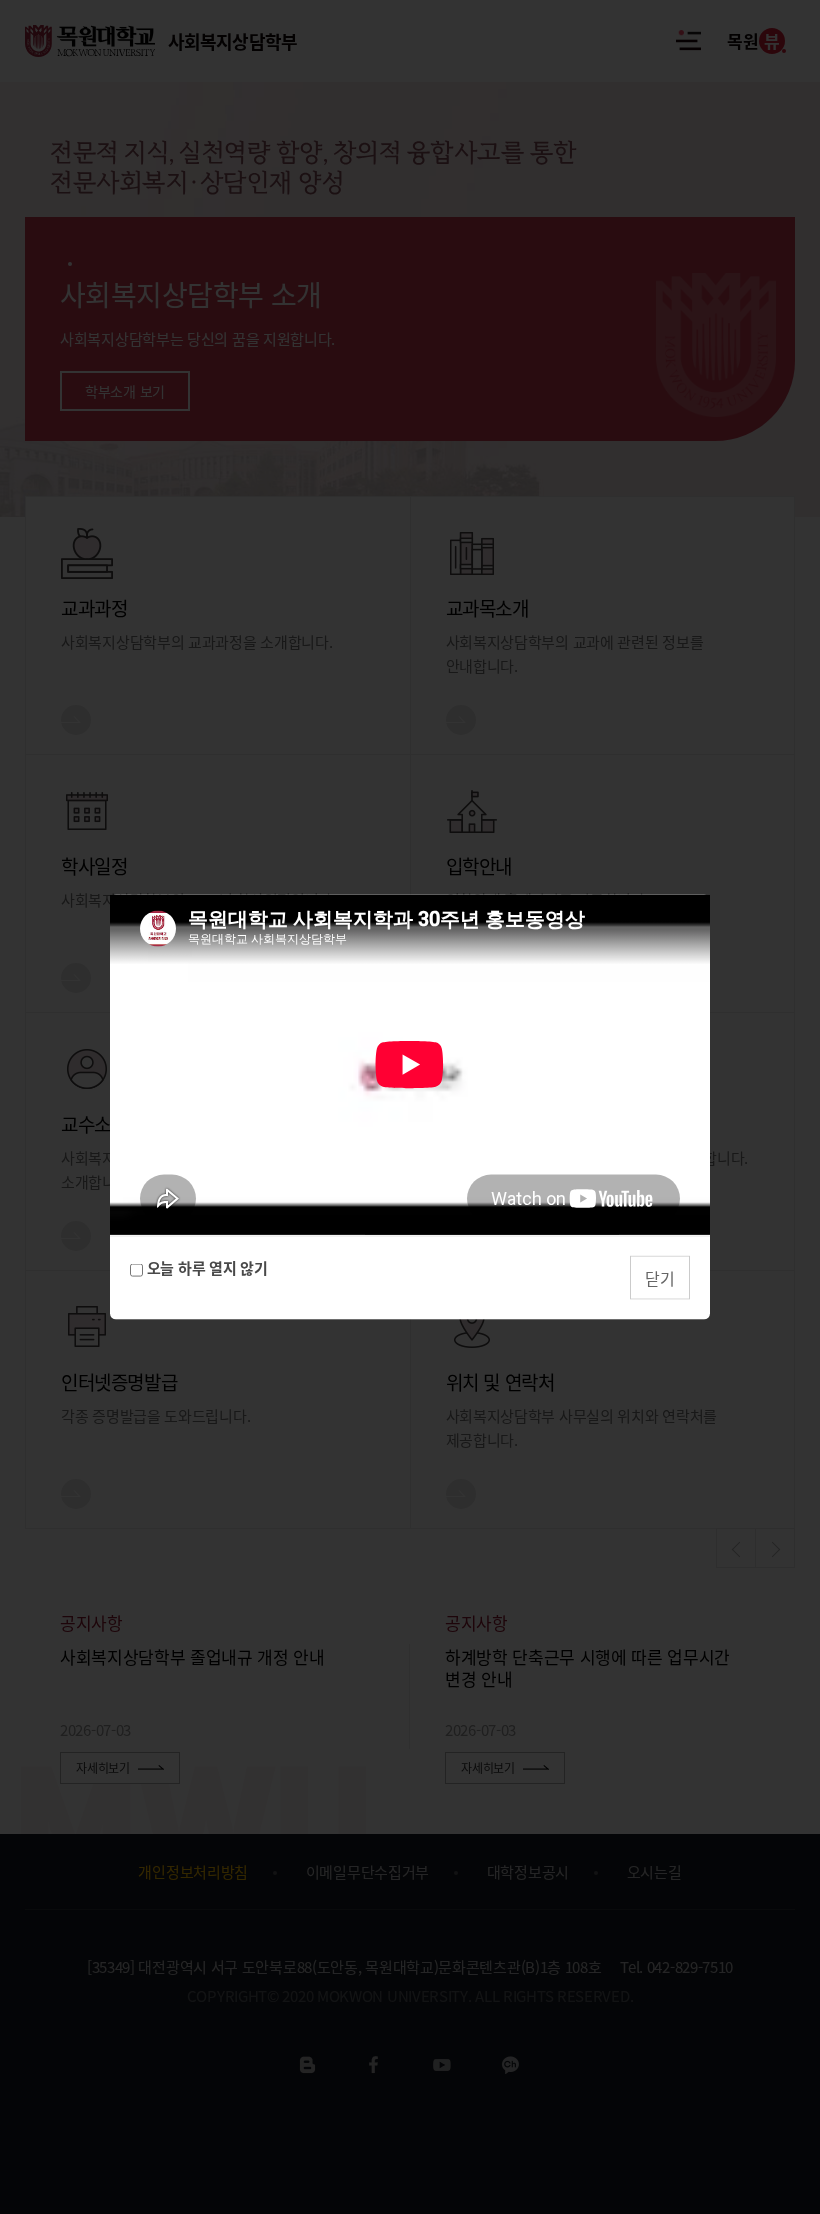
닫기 (660, 1278)
